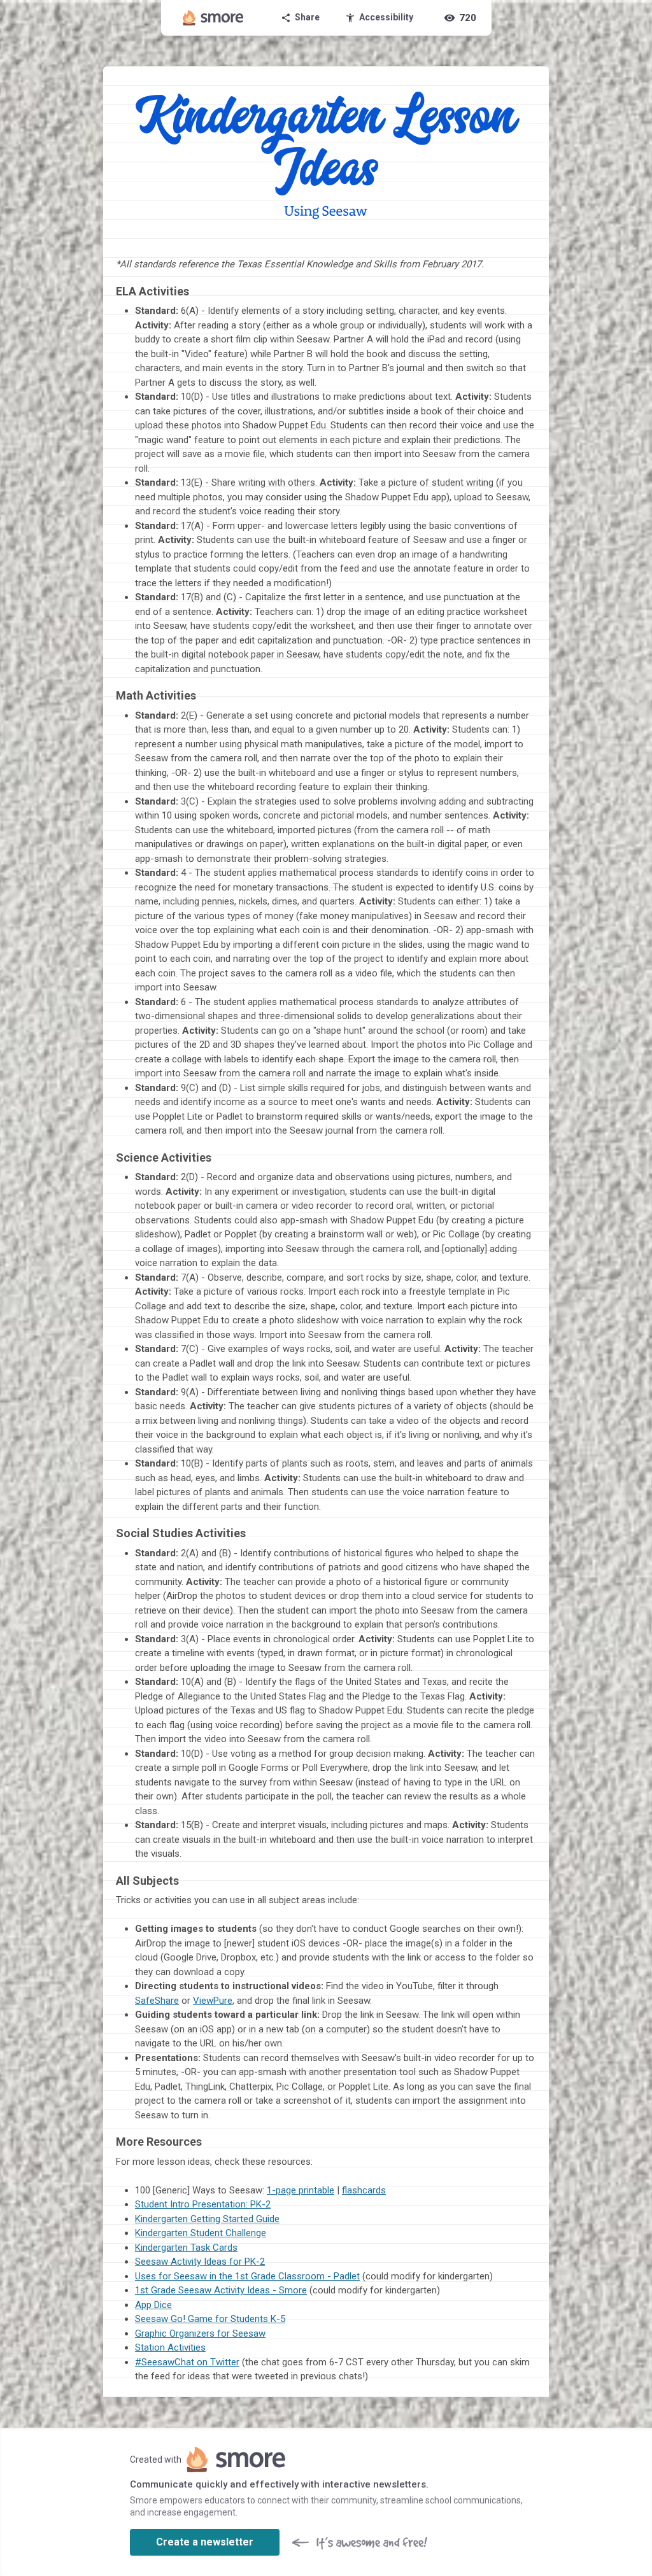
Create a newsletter (205, 2542)
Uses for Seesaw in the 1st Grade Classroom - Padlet (247, 2276)
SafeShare (157, 2001)
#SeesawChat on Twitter (187, 2362)
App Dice (153, 2305)
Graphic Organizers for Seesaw (200, 2333)
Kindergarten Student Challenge (201, 2233)
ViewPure (213, 2001)
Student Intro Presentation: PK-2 (203, 2204)
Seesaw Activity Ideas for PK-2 (200, 2262)
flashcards (364, 2190)
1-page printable (301, 2190)
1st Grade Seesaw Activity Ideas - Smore (221, 2290)
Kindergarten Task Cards (186, 2248)
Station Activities (170, 2347)
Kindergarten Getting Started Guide (207, 2219)
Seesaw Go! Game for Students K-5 (210, 2319)
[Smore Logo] (213, 18)
